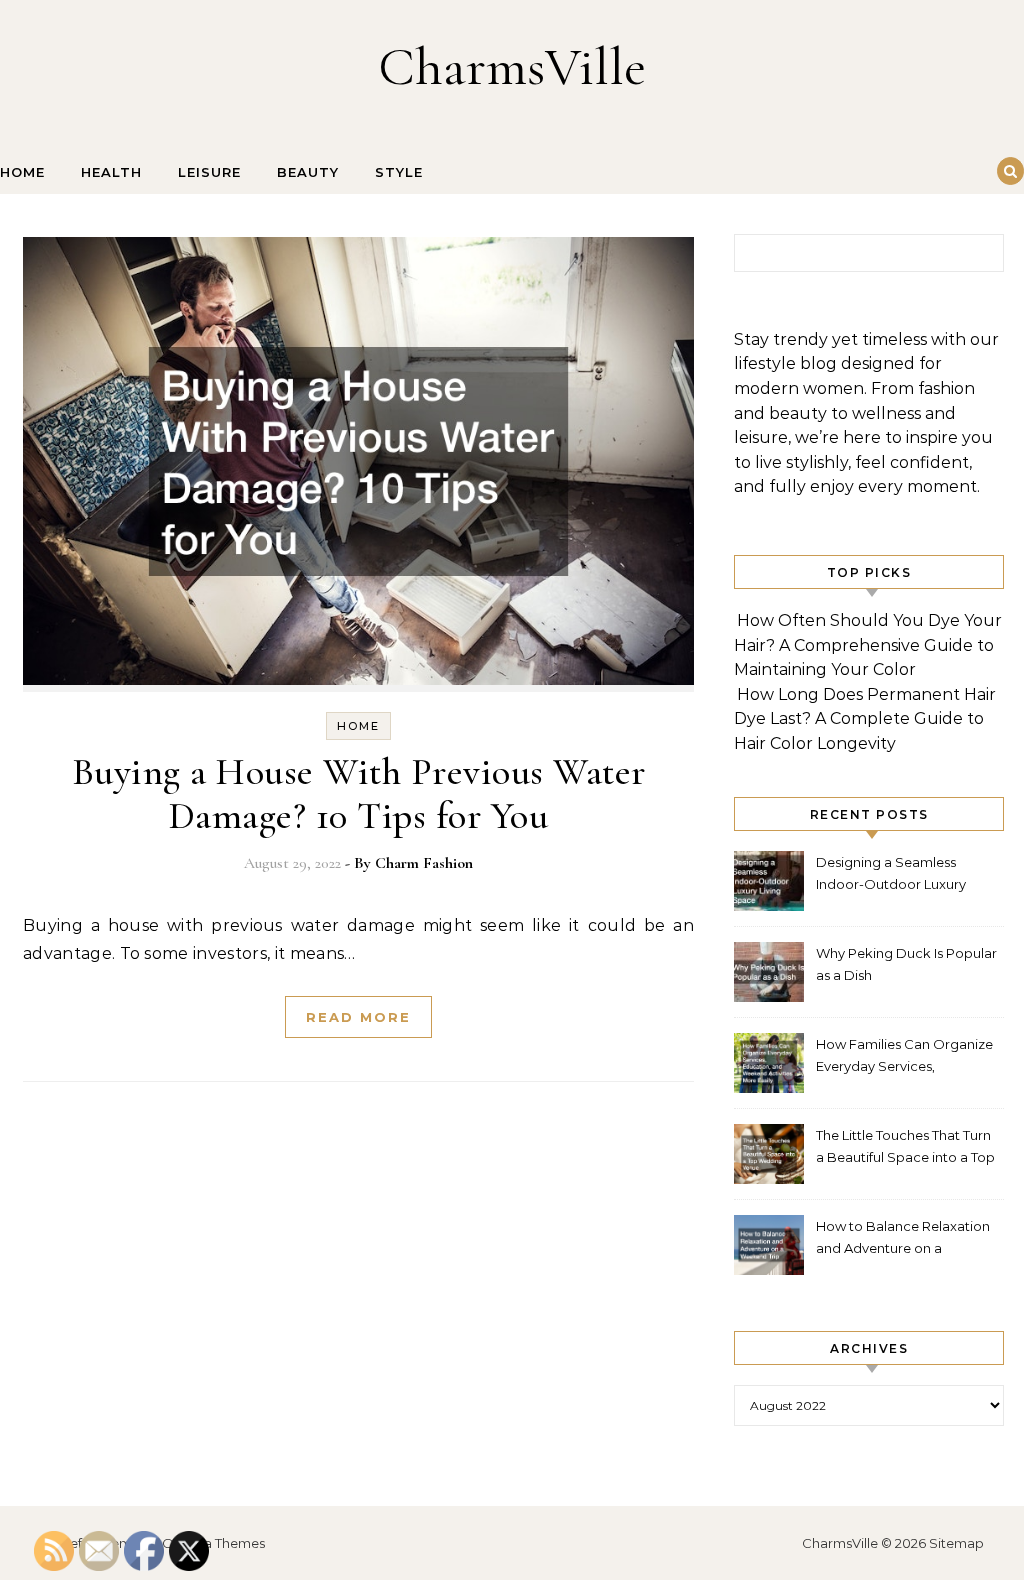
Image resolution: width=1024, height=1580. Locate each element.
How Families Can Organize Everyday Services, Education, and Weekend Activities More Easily (904, 1057)
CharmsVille (512, 66)
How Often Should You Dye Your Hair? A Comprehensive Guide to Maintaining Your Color (868, 645)
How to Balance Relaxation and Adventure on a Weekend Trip (903, 1239)
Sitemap (956, 1543)
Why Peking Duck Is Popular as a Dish (906, 964)
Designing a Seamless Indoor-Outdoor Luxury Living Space (891, 875)
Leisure (209, 172)
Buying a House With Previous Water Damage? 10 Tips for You (359, 794)
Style (399, 172)
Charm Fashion (424, 863)
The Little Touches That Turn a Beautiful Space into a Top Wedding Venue (905, 1148)
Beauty (308, 172)
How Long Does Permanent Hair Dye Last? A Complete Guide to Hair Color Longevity (865, 719)
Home (22, 172)
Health (111, 172)
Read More (358, 1017)
